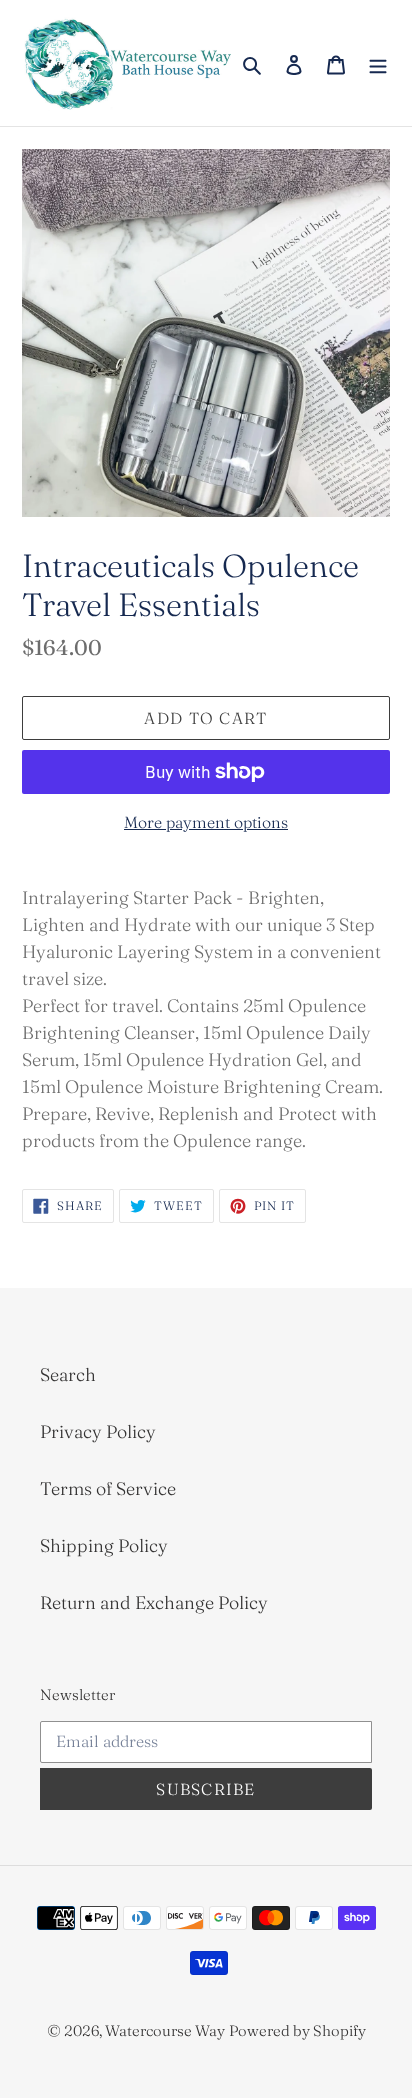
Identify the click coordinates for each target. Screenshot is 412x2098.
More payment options (206, 822)
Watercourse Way (165, 2030)
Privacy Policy (98, 1431)
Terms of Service (108, 1488)
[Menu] (378, 63)
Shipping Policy (104, 1545)
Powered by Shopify (297, 2030)
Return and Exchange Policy (154, 1602)
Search (68, 1374)
